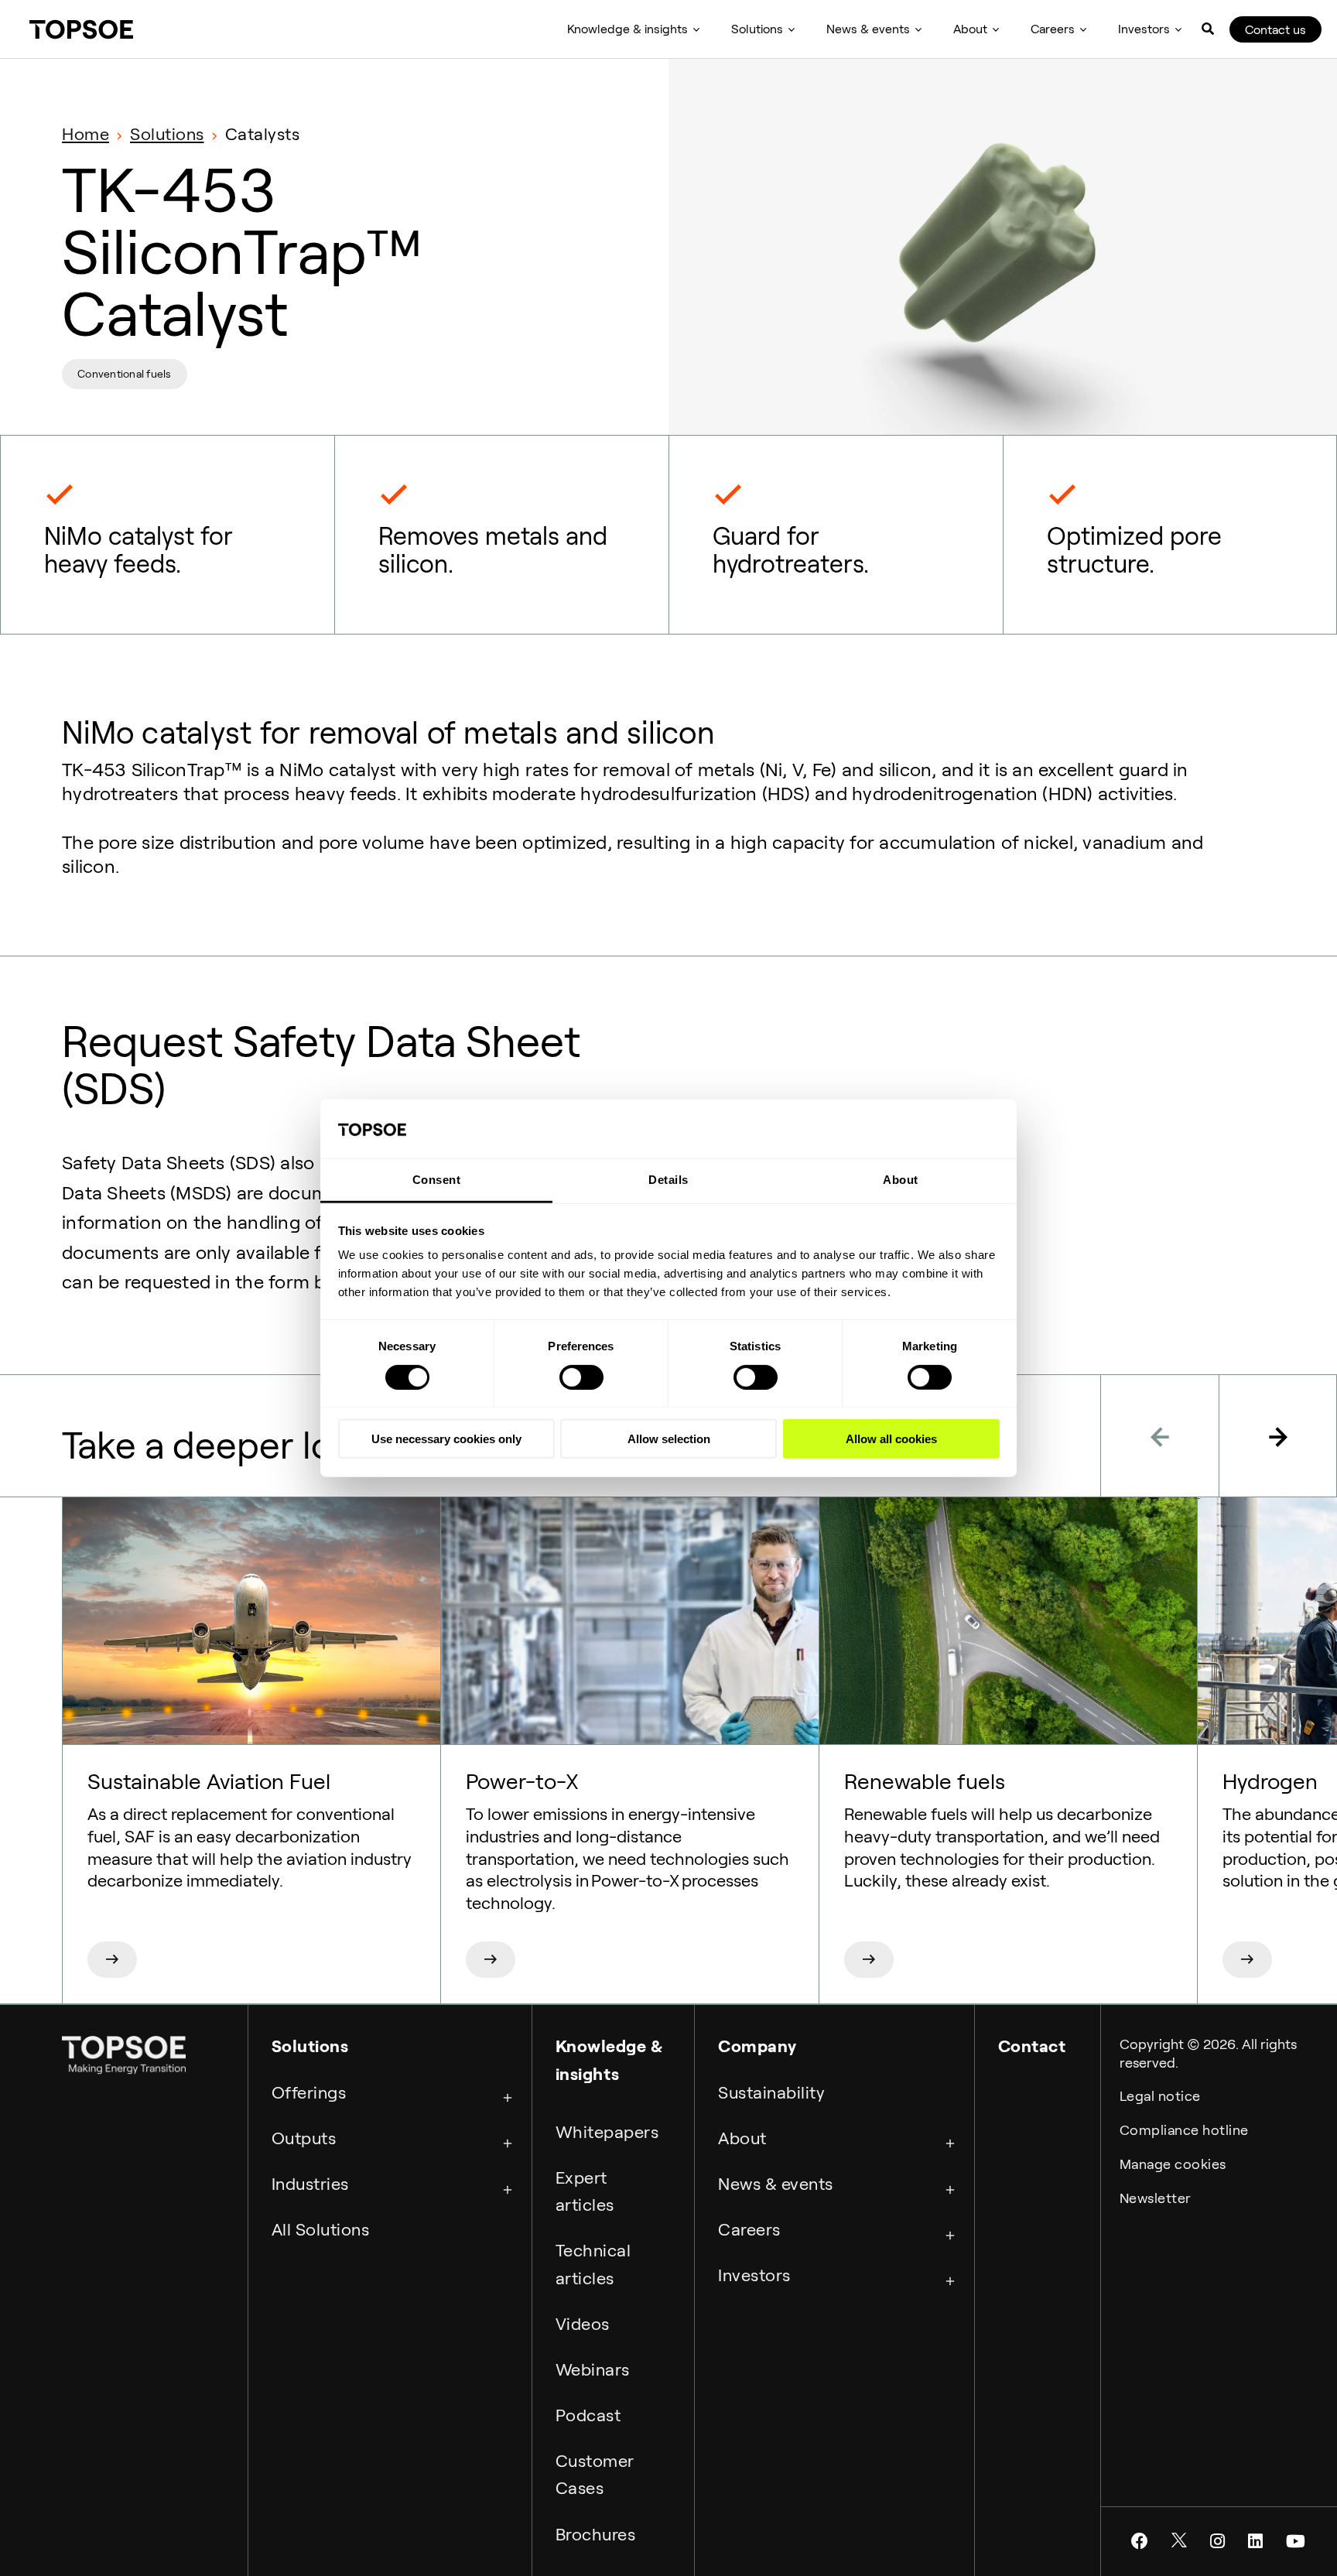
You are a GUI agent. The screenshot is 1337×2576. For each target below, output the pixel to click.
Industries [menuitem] (310, 2184)
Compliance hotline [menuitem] (1184, 2130)
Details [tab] (668, 1180)
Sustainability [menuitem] (771, 2092)
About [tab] (901, 1180)
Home (85, 134)
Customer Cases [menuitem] (595, 2474)
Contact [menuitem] (1032, 2046)
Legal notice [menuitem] (1160, 2096)
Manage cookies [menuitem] (1173, 2164)
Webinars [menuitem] (593, 2369)
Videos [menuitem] (583, 2324)
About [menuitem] (970, 29)
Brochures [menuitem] (596, 2534)
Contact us (1275, 30)
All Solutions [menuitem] (321, 2229)
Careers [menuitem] (1053, 29)
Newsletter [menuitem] (1156, 2198)
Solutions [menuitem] (757, 29)
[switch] (581, 1377)
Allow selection (669, 1439)
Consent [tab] (437, 1180)
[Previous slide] (1159, 1436)
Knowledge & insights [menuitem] (627, 29)
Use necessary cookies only (446, 1439)
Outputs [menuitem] (304, 2138)
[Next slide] (1278, 1436)
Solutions (167, 134)
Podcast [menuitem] (588, 2415)
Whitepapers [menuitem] (607, 2132)
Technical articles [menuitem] (593, 2264)
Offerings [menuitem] (309, 2092)
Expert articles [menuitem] (585, 2191)
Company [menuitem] (757, 2046)
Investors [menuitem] (1144, 29)
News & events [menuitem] (868, 29)
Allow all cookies (891, 1439)
